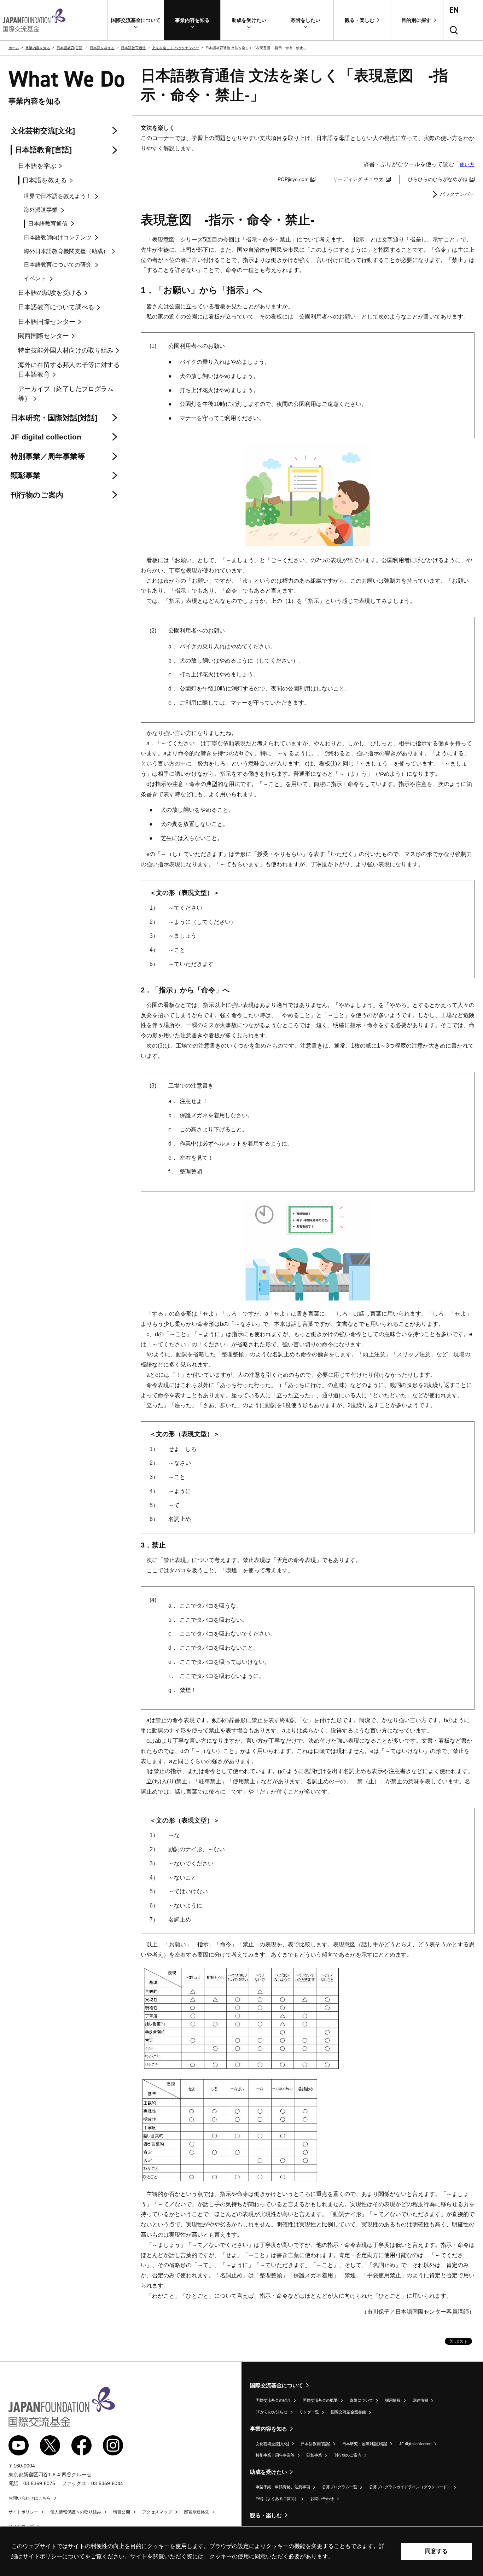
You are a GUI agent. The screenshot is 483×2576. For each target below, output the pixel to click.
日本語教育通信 (133, 48)
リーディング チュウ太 (358, 179)
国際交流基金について (277, 2385)
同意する (436, 2551)
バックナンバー (457, 194)
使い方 (467, 164)
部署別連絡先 (197, 2512)
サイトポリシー (23, 2512)
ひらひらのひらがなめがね (438, 179)
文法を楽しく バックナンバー (176, 48)
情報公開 (122, 2512)
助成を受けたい (269, 2472)
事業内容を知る (38, 48)
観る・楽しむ (266, 2515)
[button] (136, 20)
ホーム (14, 48)
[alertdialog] (241, 2551)
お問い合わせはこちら (30, 2498)
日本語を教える (102, 48)
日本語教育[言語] (70, 48)
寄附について (361, 2400)
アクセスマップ (157, 2512)
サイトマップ (21, 2527)
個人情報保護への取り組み (76, 2512)
